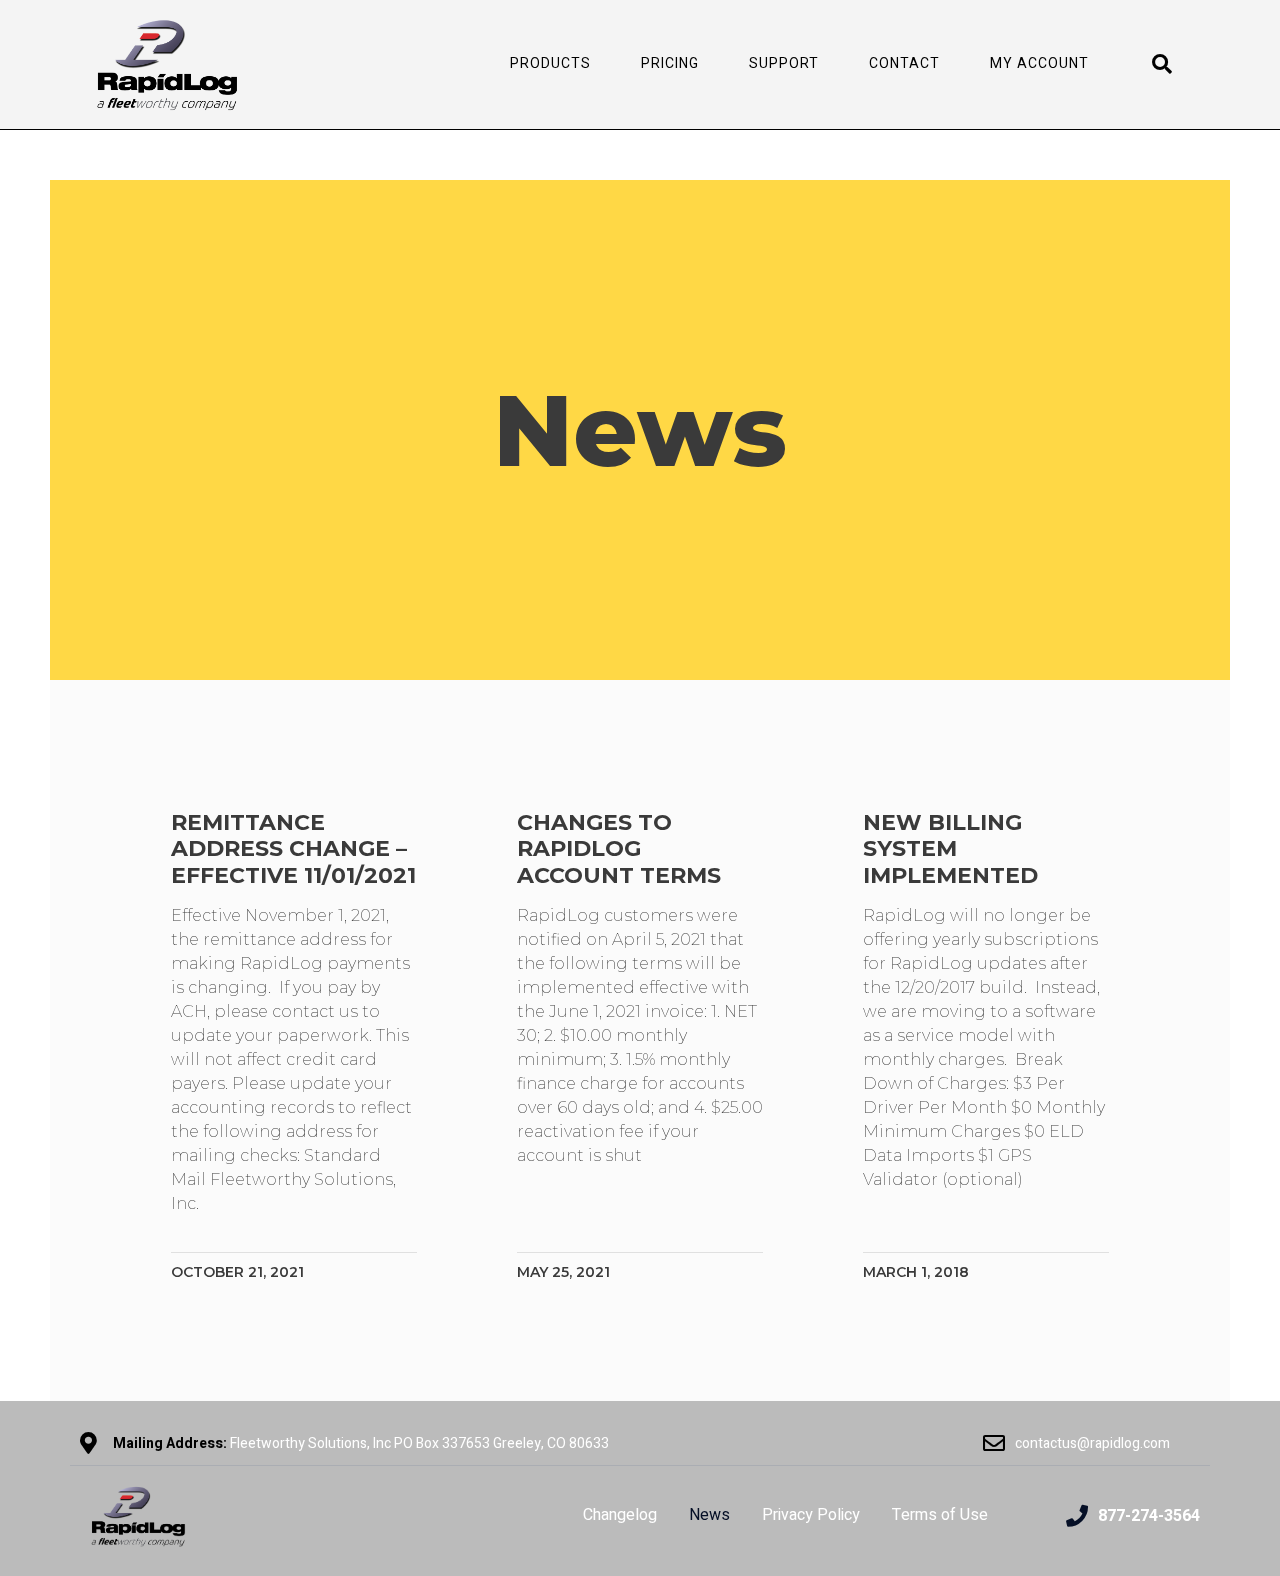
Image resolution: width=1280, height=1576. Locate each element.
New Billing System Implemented (950, 849)
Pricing (670, 63)
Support (784, 63)
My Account (1039, 63)
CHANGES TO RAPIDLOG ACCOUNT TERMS (619, 849)
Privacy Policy (811, 1515)
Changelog (620, 1515)
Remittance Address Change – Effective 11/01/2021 (293, 849)
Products (550, 63)
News (709, 1515)
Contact (904, 63)
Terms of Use (940, 1515)
